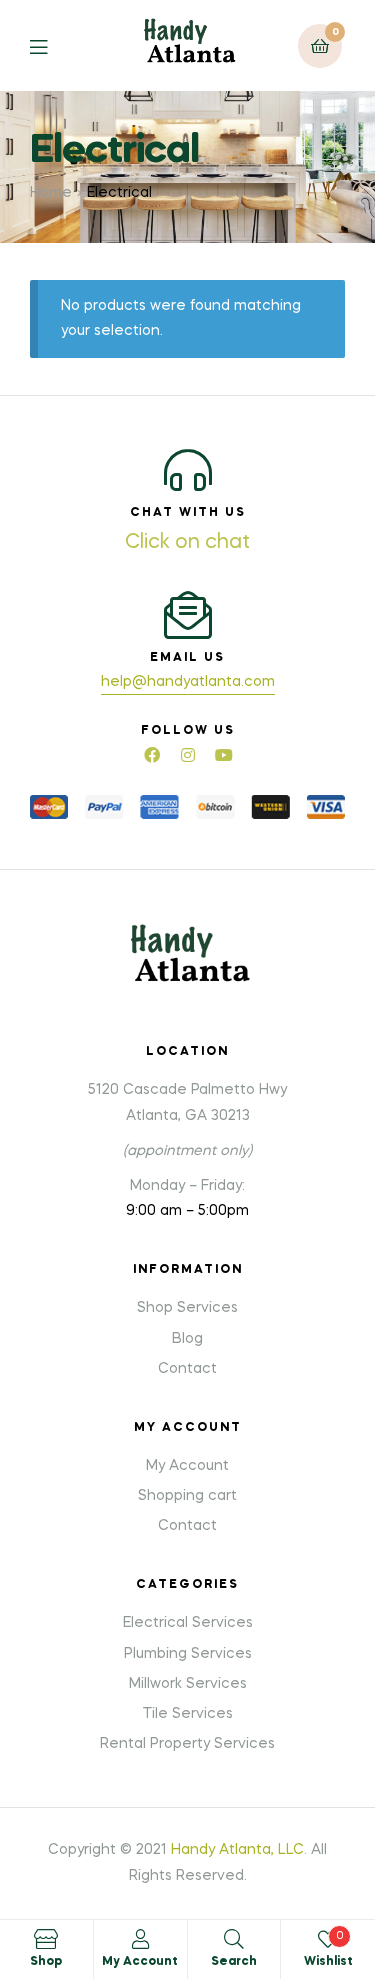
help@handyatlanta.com (188, 682)
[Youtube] (224, 755)
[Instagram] (188, 755)
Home (51, 193)
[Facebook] (152, 755)
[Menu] (53, 45)
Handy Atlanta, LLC (237, 1850)
